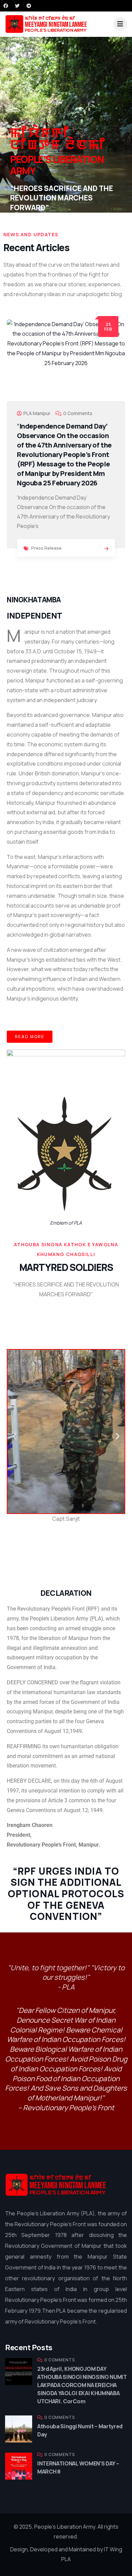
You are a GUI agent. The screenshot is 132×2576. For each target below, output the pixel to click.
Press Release (46, 548)
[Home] (56, 2185)
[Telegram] (29, 6)
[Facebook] (6, 6)
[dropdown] (120, 24)
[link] (106, 549)
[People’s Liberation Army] (46, 24)
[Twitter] (17, 6)
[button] (123, 447)
